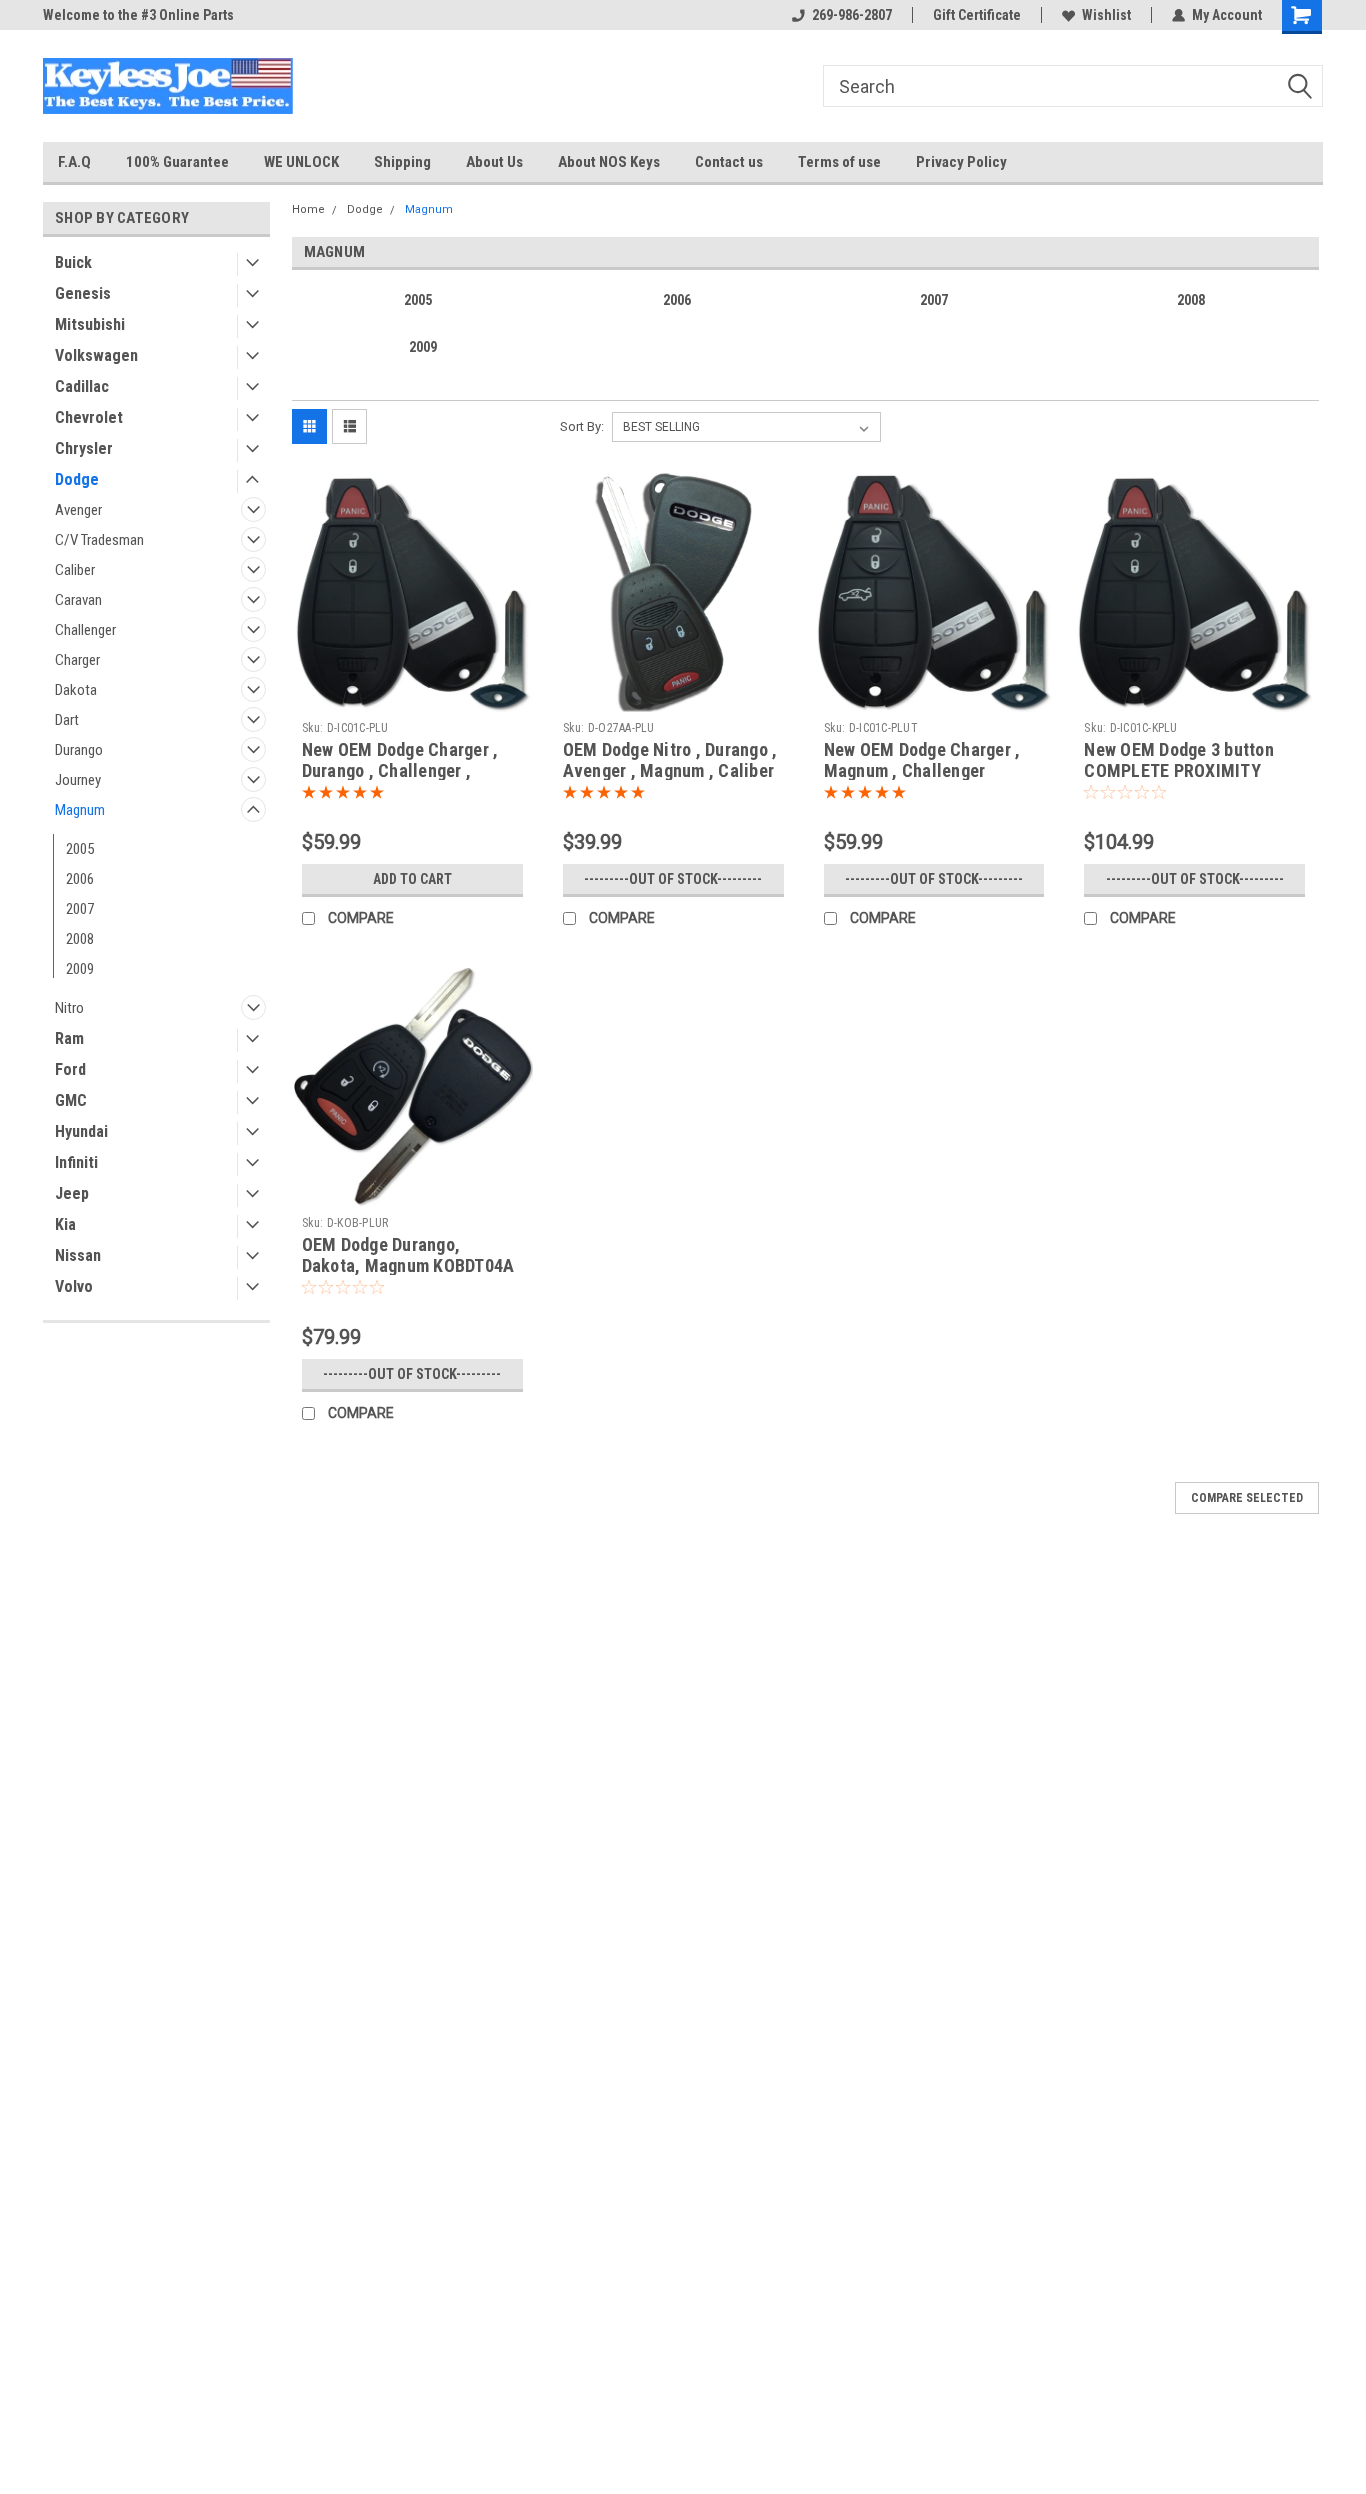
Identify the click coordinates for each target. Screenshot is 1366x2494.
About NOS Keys (609, 162)
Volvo (74, 1286)
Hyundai (81, 1131)
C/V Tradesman (99, 540)
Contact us (729, 162)
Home (308, 209)
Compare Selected (1247, 1498)
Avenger (78, 510)
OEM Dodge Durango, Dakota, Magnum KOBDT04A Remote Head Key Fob (408, 1265)
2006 (80, 879)
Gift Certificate (977, 15)
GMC (71, 1100)
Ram (69, 1038)
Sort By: (582, 426)
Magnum (80, 810)
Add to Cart (412, 879)
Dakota (76, 690)
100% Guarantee (177, 162)
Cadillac (82, 386)
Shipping (402, 162)
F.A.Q (74, 162)
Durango (79, 750)
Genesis (83, 293)
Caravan (78, 600)
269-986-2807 (852, 15)
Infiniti (76, 1162)
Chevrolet (89, 417)
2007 (80, 909)
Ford (70, 1069)
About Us (494, 162)
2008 (80, 939)
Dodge (77, 479)
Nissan (78, 1255)
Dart (67, 720)
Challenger (85, 630)
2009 (80, 969)
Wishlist (1106, 15)
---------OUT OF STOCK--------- (673, 879)
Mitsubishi (90, 324)
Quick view (412, 697)
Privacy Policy (961, 162)
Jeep (72, 1193)
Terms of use (839, 162)
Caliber (75, 570)
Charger (77, 660)
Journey (78, 780)
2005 (80, 849)
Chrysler (84, 448)
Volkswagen (96, 355)
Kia (65, 1224)
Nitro (69, 1008)
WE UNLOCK (301, 162)
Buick (73, 262)
